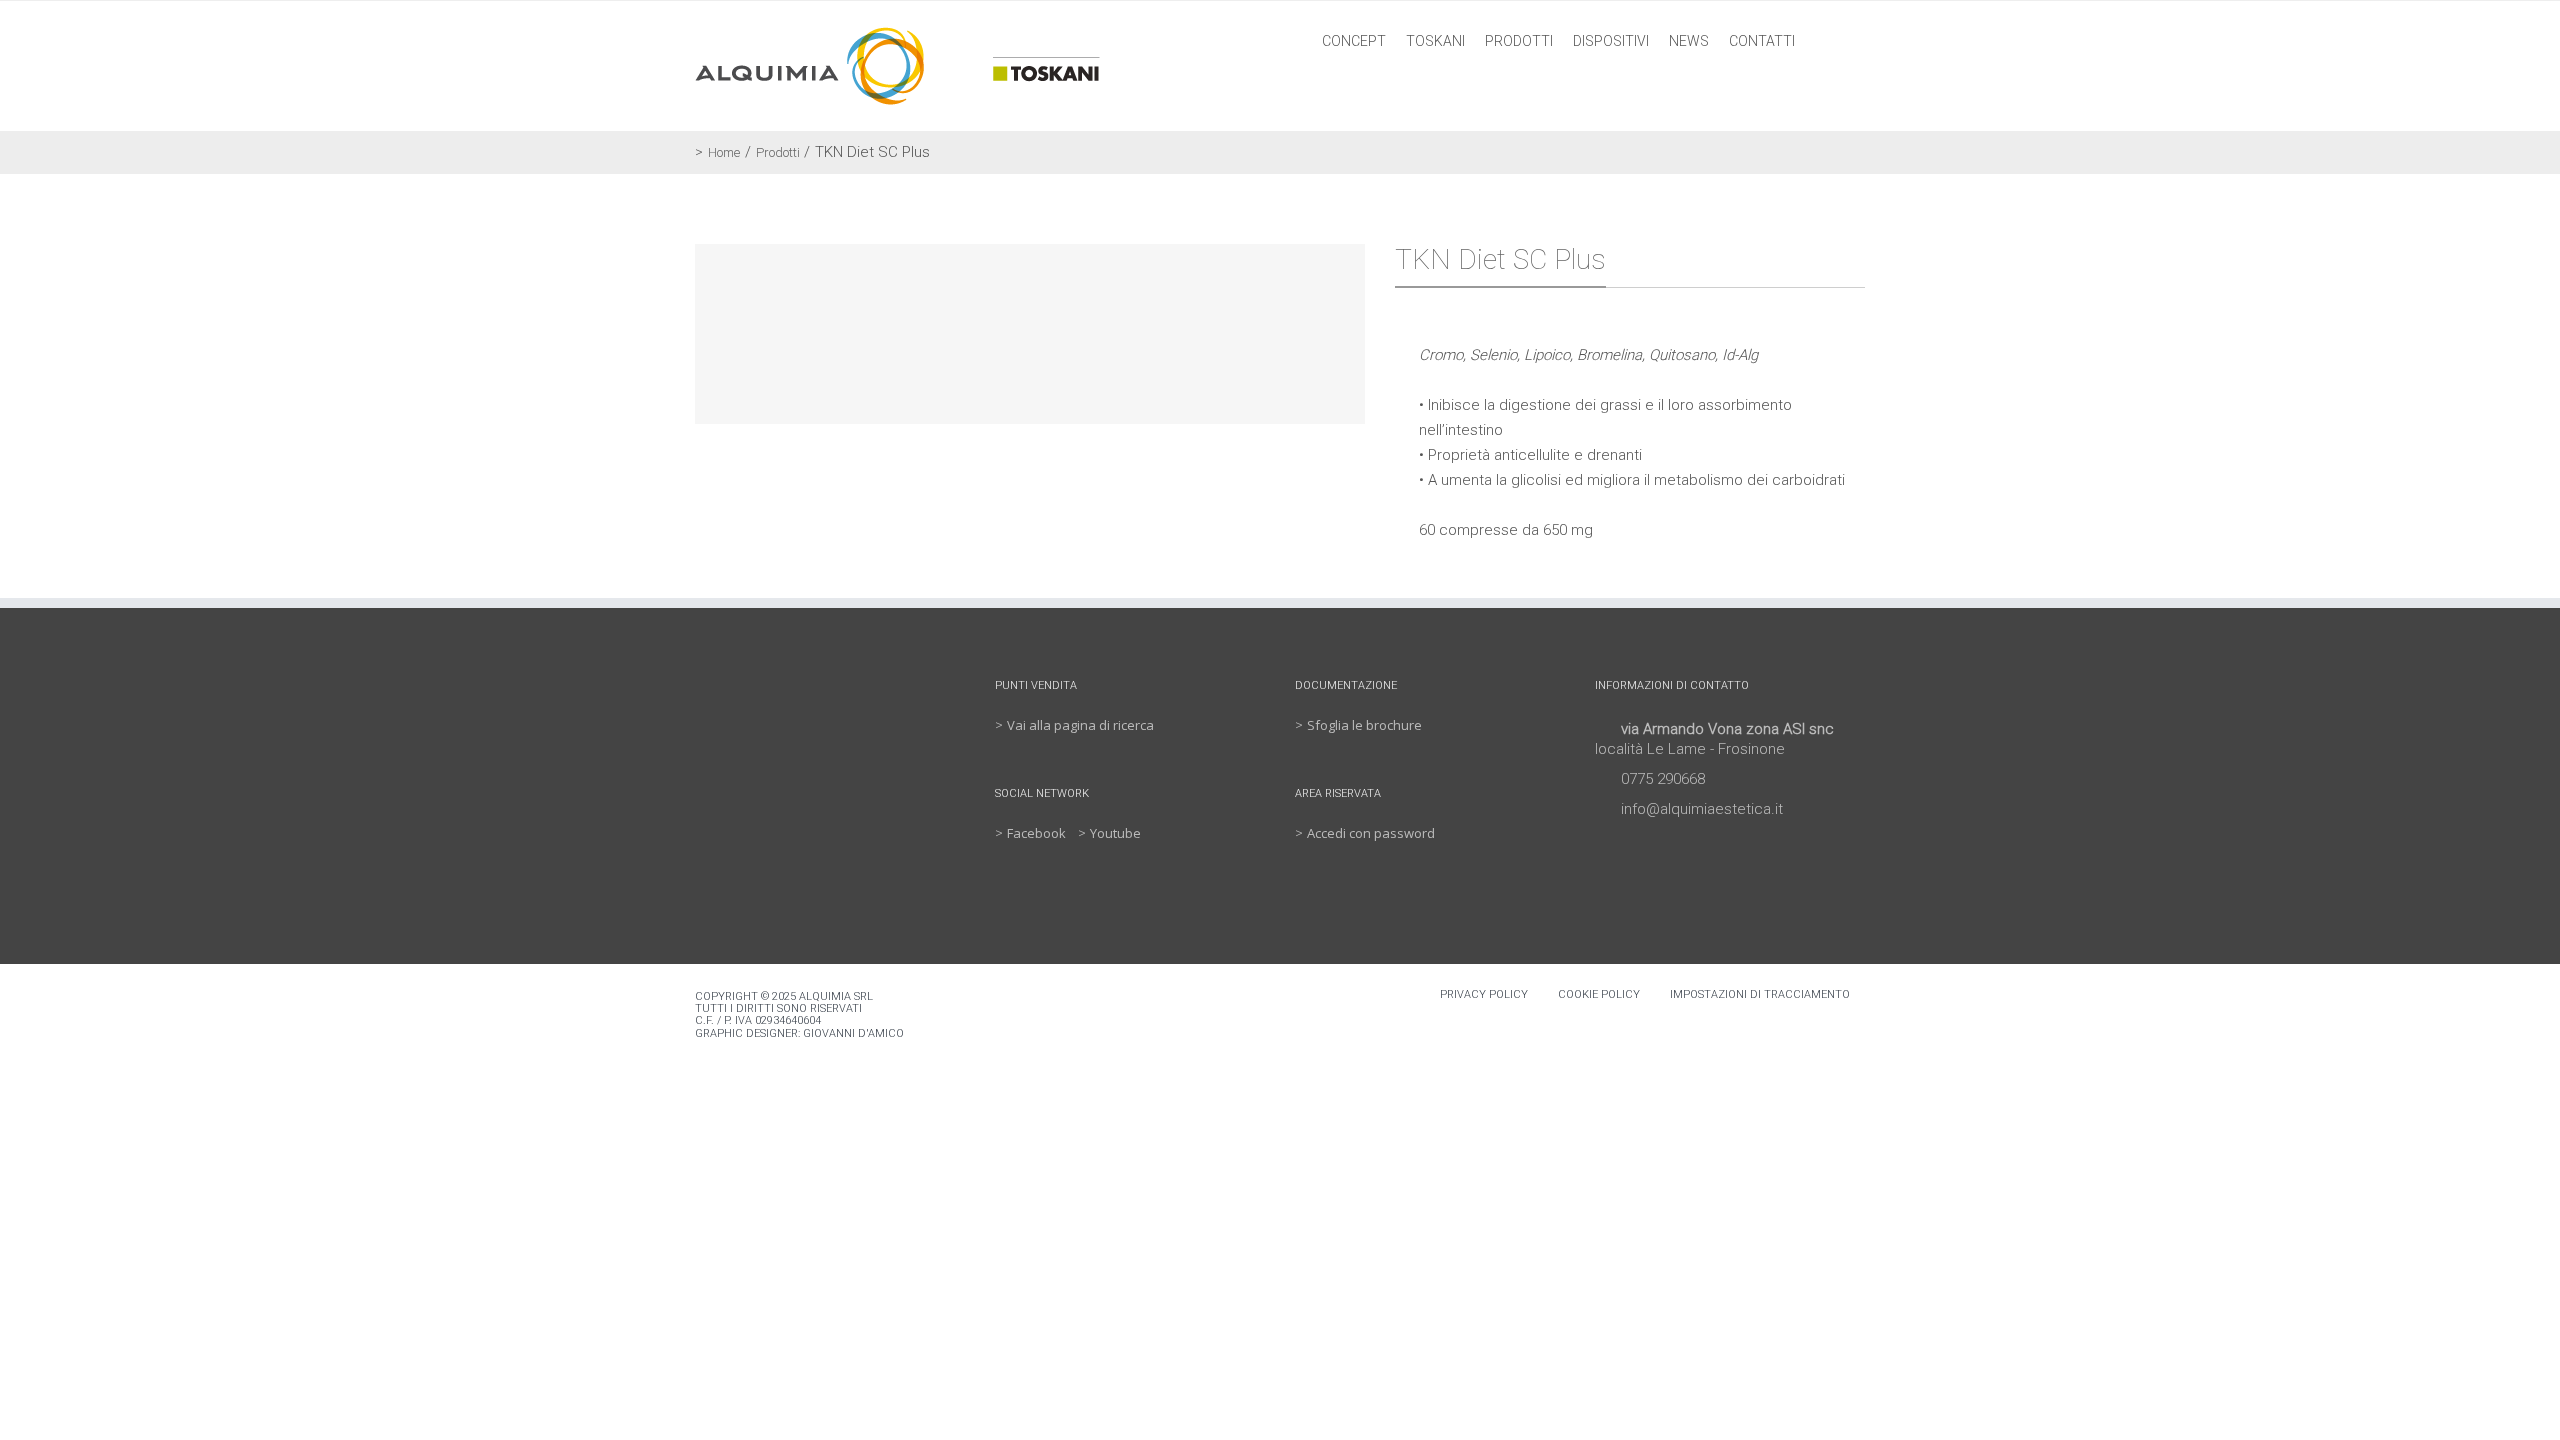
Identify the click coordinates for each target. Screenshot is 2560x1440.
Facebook (1036, 833)
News (1689, 41)
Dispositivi (1611, 41)
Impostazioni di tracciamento (1760, 994)
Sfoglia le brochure (1364, 725)
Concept (1354, 41)
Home (724, 152)
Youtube (1115, 833)
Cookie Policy (1599, 994)
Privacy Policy (1484, 994)
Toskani (1435, 41)
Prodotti (1519, 41)
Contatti (1762, 41)
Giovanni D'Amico (853, 1033)
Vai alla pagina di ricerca (1080, 725)
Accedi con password (1371, 833)
